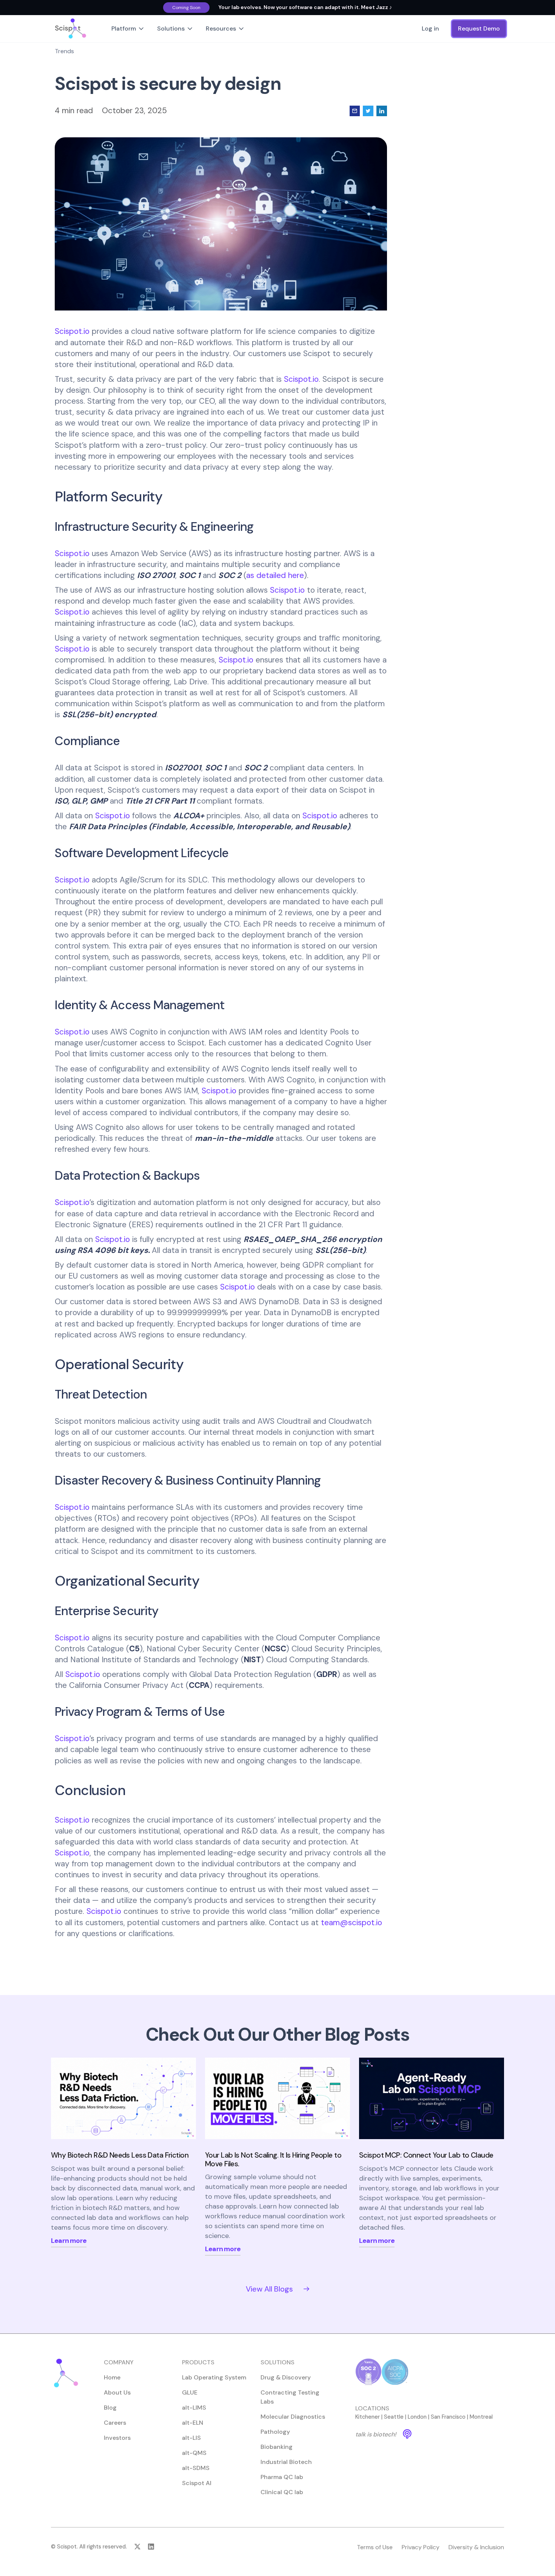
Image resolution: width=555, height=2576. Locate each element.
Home (112, 2377)
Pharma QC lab (282, 2477)
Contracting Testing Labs (290, 2397)
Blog (110, 2408)
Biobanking (277, 2447)
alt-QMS (194, 2453)
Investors (117, 2438)
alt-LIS (191, 2438)
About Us (117, 2392)
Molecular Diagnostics (293, 2417)
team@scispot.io (351, 1922)
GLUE (190, 2392)
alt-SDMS (196, 2468)
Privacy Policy (421, 2547)
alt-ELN (193, 2423)
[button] (128, 29)
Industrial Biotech (286, 2462)
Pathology (275, 2432)
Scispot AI (197, 2483)
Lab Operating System (214, 2377)
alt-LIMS (194, 2408)
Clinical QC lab (282, 2492)
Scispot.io (72, 331)
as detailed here (275, 575)
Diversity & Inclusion (476, 2547)
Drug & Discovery (286, 2377)
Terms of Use (375, 2547)
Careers (115, 2423)
